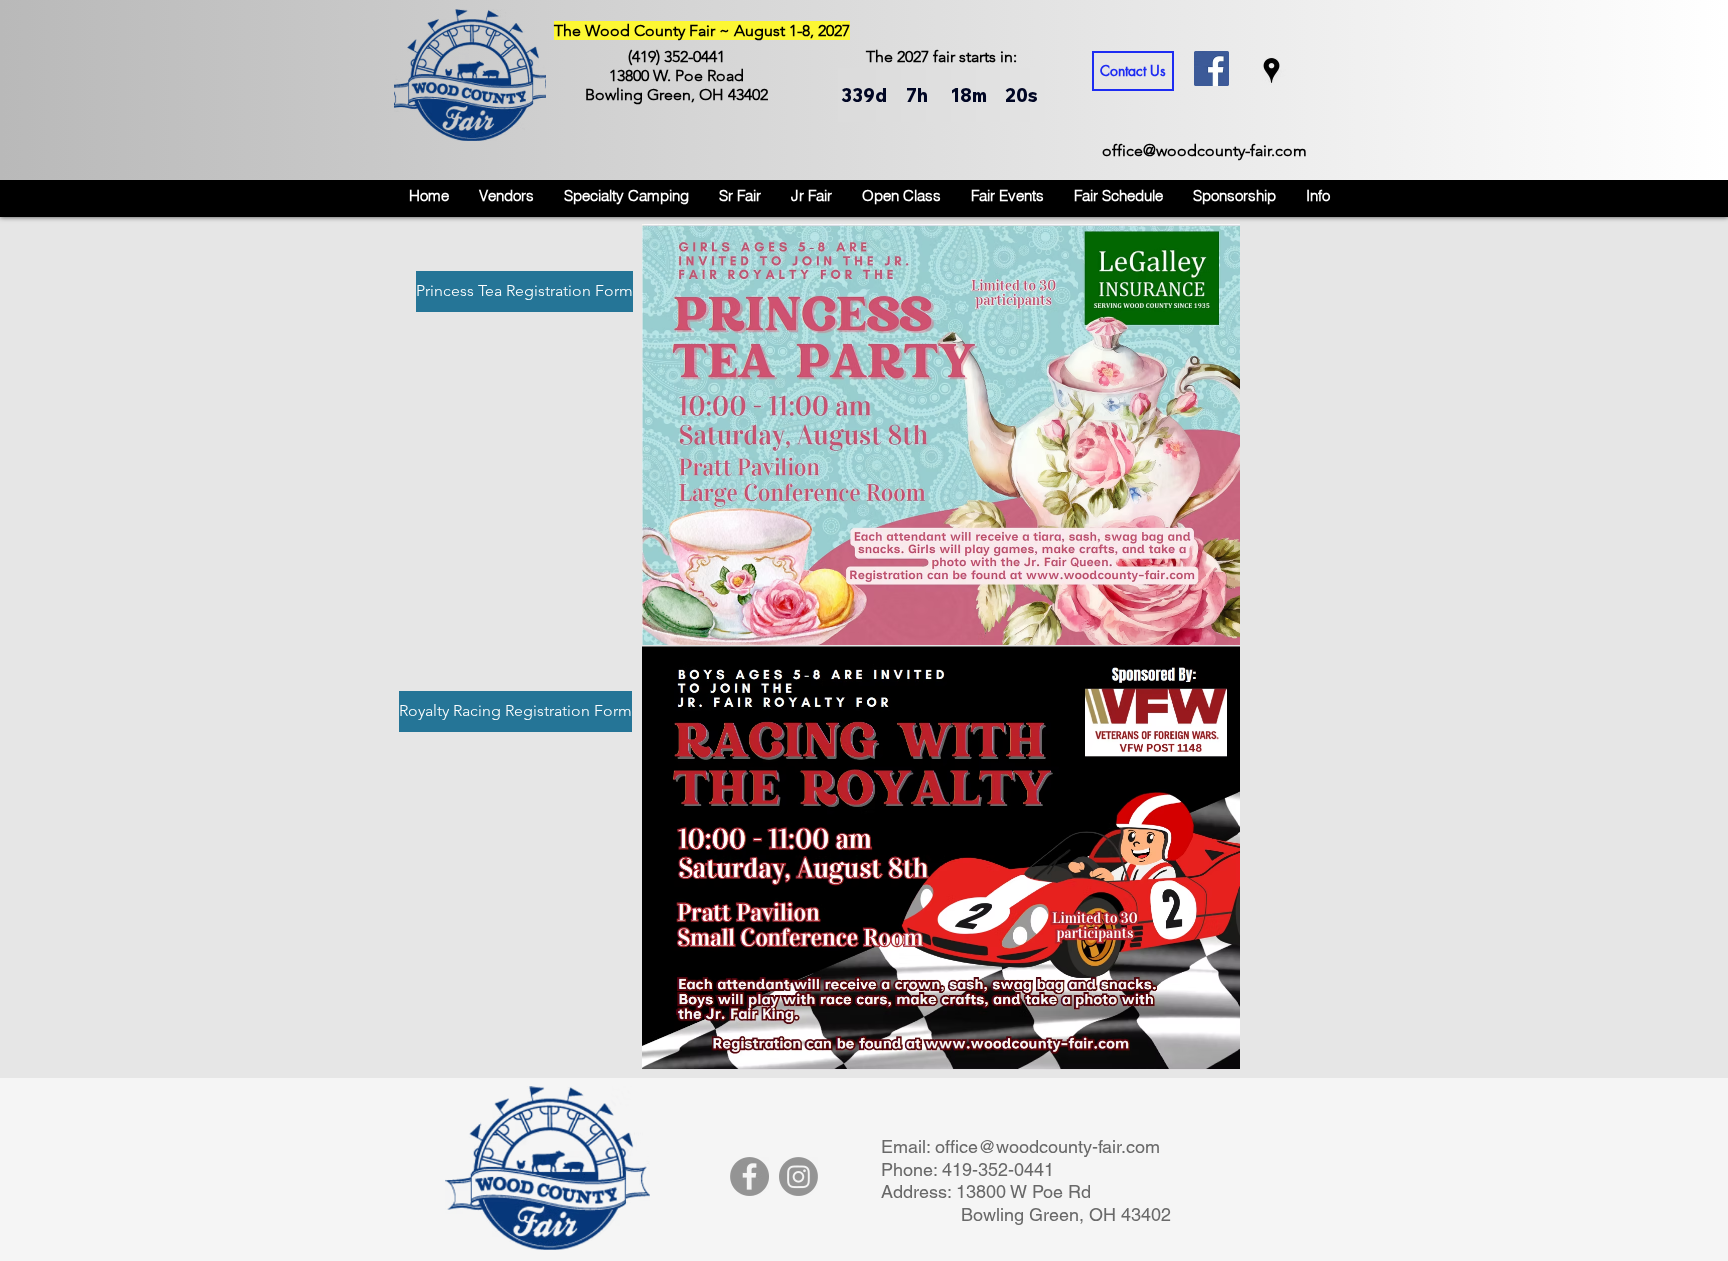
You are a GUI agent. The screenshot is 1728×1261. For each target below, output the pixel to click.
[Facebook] (749, 1176)
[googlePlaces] (1271, 70)
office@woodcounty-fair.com (1204, 150)
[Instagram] (798, 1176)
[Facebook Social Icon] (1211, 68)
